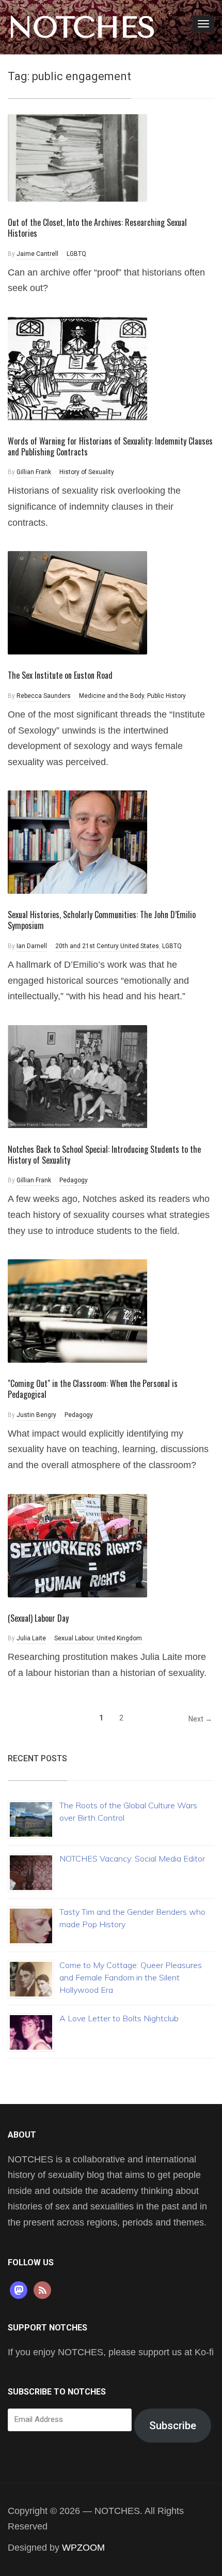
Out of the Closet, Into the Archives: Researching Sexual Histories (97, 228)
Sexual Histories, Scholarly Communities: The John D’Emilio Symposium (102, 920)
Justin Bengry (36, 1415)
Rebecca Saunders (44, 696)
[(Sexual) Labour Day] (77, 1545)
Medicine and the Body (112, 696)
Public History (166, 696)
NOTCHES (82, 27)
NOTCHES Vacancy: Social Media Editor (132, 1858)
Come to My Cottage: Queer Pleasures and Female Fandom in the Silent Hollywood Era (131, 1977)
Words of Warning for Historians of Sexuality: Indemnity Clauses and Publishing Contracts (110, 446)
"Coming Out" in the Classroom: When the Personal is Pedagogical (93, 1389)
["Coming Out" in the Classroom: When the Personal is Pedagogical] (77, 1310)
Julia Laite (31, 1638)
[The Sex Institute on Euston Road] (77, 602)
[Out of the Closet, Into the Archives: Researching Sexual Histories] (77, 157)
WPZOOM (83, 2548)
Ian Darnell (32, 946)
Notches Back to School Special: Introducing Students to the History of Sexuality (104, 1155)
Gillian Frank (34, 472)
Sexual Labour (74, 1638)
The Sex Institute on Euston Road (60, 675)
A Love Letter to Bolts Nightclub (119, 2018)
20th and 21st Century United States (107, 946)
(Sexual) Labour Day (38, 1618)
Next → (200, 1719)
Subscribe (173, 2426)
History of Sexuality (87, 472)
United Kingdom (119, 1638)
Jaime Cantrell (37, 254)
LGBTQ (76, 254)
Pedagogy (74, 1180)
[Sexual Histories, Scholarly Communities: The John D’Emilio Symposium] (77, 842)
